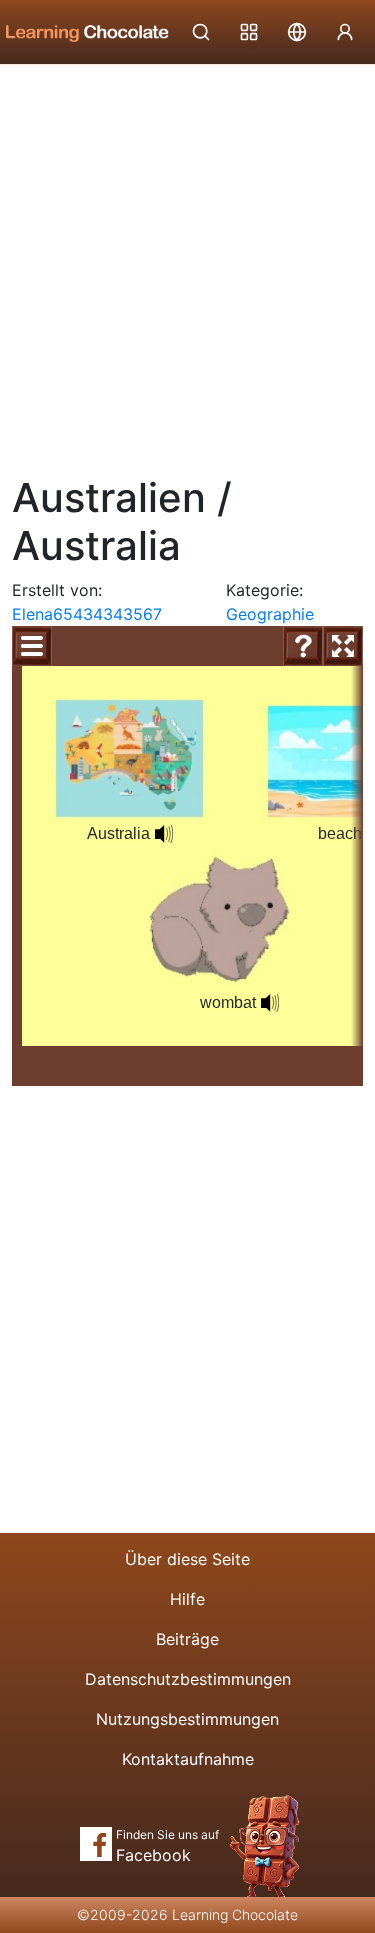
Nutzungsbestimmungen (187, 1719)
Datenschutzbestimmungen (188, 1679)
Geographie (270, 614)
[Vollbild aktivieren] (343, 646)
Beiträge (187, 1639)
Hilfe (187, 1599)
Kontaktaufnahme (188, 1759)
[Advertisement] (187, 262)
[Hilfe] (303, 646)
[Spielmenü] (32, 646)
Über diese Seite (187, 1559)
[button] (164, 834)
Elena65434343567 (87, 614)
